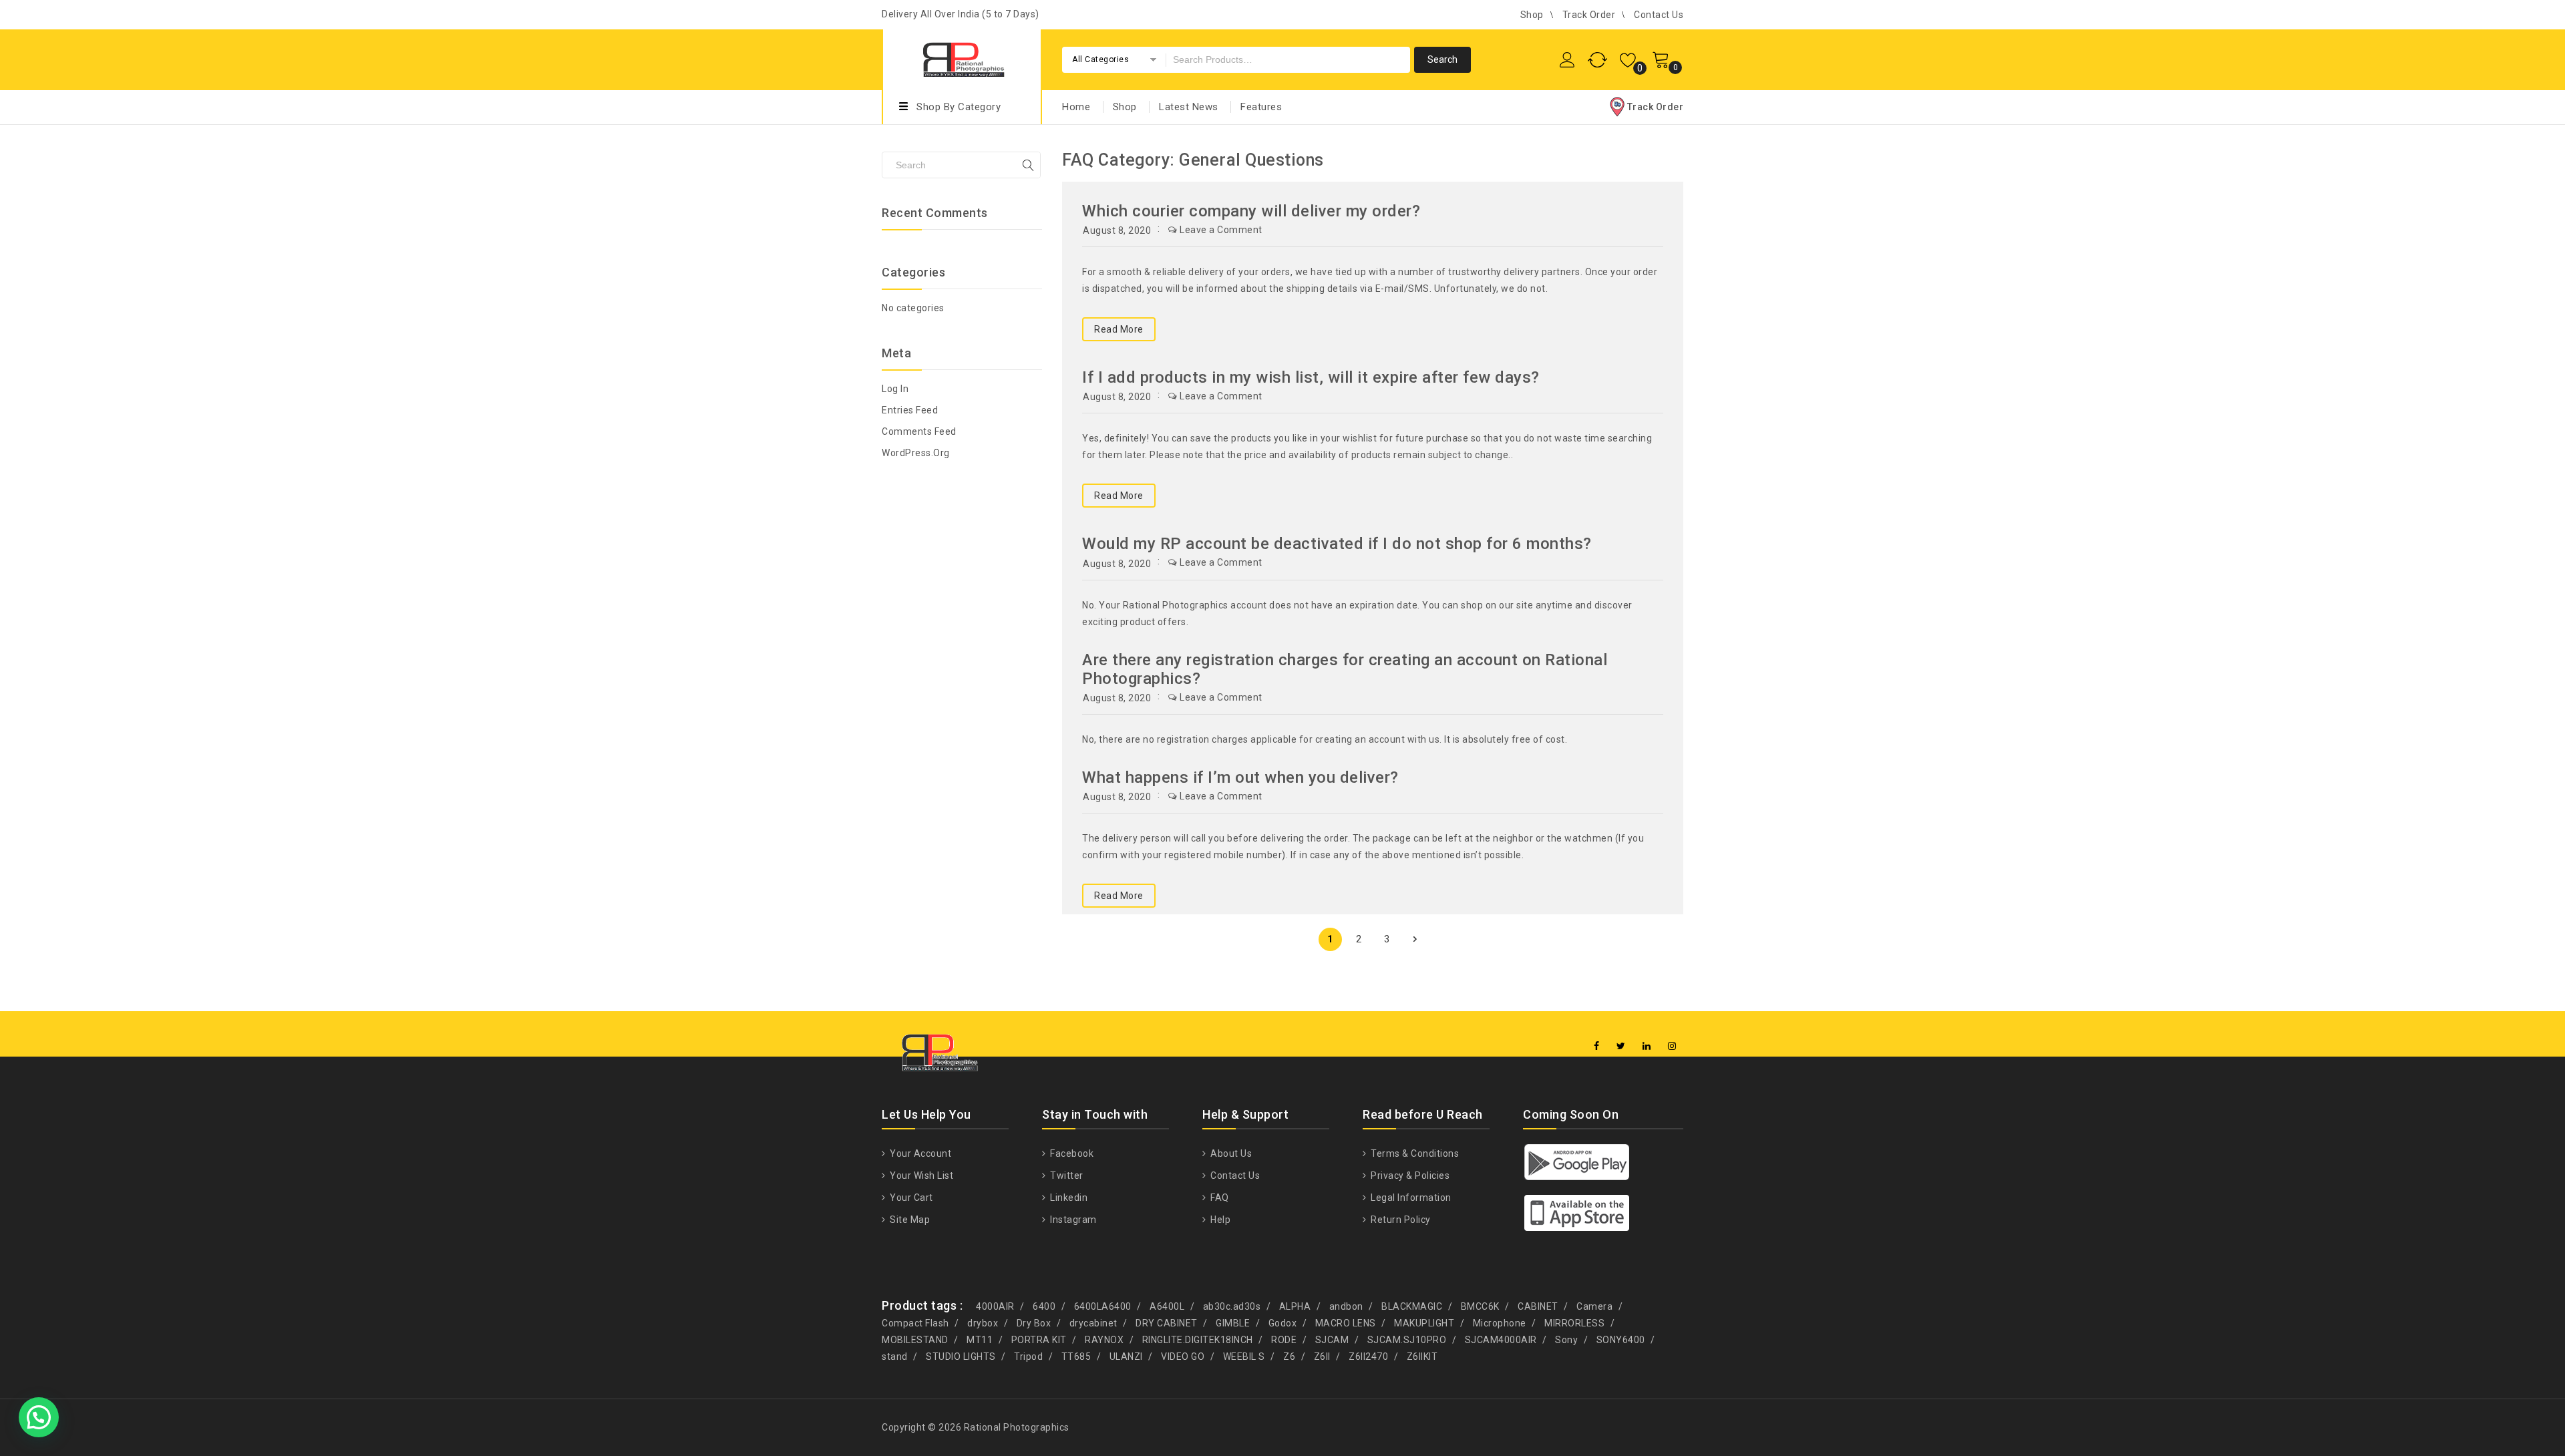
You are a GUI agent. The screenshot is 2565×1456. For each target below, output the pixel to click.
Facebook (1071, 1153)
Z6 (1289, 1356)
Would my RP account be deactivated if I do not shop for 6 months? (1337, 544)
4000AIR (995, 1306)
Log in (895, 389)
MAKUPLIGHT (1424, 1323)
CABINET (1538, 1306)
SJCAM (1332, 1340)
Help (1219, 1220)
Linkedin (1068, 1198)
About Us (1230, 1153)
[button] (39, 1417)
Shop (1532, 15)
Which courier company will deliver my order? (1251, 211)
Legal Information (1410, 1198)
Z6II (1322, 1356)
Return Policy (1400, 1220)
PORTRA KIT (1039, 1340)
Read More (1119, 329)
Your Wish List (920, 1175)
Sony (1566, 1340)
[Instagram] (1672, 1046)
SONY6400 (1621, 1340)
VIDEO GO (1183, 1356)
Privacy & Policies (1409, 1175)
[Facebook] (1597, 1046)
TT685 (1076, 1356)
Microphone (1500, 1323)
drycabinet (1093, 1323)
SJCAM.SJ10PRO (1407, 1340)
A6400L (1167, 1306)
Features (1261, 107)
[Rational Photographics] (962, 58)
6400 (1044, 1306)
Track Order (1589, 15)
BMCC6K (1480, 1306)
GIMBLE (1233, 1323)
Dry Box (1034, 1323)
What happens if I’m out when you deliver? (1240, 777)
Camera (1594, 1306)
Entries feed (910, 410)
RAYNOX (1104, 1340)
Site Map (909, 1220)
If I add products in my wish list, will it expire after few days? (1311, 377)
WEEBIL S (1244, 1356)
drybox (983, 1323)
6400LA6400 (1103, 1306)
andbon (1346, 1306)
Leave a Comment (1221, 230)
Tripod (1028, 1356)
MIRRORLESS (1574, 1323)
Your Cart (910, 1198)
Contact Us (1659, 15)
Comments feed (919, 431)
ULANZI (1126, 1356)
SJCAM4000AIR (1501, 1340)
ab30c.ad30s (1232, 1306)
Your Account (919, 1153)
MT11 (980, 1340)
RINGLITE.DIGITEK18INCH (1198, 1340)
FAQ (1219, 1198)
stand (895, 1356)
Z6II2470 (1368, 1356)
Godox (1283, 1323)
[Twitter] (1621, 1046)
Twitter (1066, 1175)
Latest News (1189, 107)
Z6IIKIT (1422, 1356)
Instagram (1072, 1220)
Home (1076, 107)
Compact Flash (915, 1323)
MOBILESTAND (915, 1340)
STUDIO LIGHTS (961, 1356)
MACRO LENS (1346, 1323)
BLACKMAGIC (1412, 1306)
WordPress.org (916, 453)
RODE (1284, 1340)
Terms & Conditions (1414, 1153)
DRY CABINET (1167, 1323)
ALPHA (1295, 1306)
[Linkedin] (1647, 1046)
